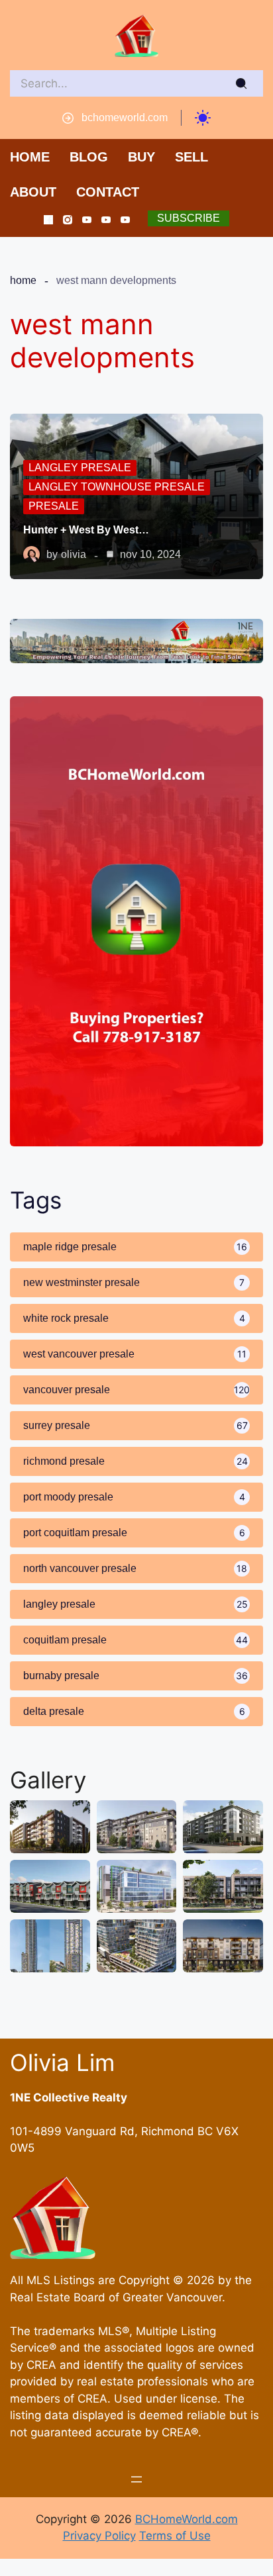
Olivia (74, 554)
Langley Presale (80, 468)
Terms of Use (175, 2536)
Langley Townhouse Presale (117, 487)
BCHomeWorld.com (187, 2519)
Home (23, 280)
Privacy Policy (99, 2536)
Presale (54, 506)
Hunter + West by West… (86, 530)
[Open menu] (136, 2479)
